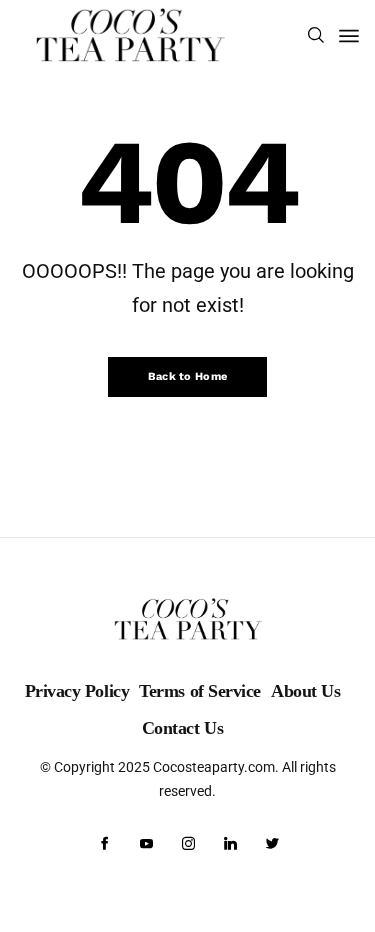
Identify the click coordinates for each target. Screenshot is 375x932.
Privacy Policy (77, 691)
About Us (305, 691)
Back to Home (188, 376)
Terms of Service (200, 691)
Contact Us (183, 728)
